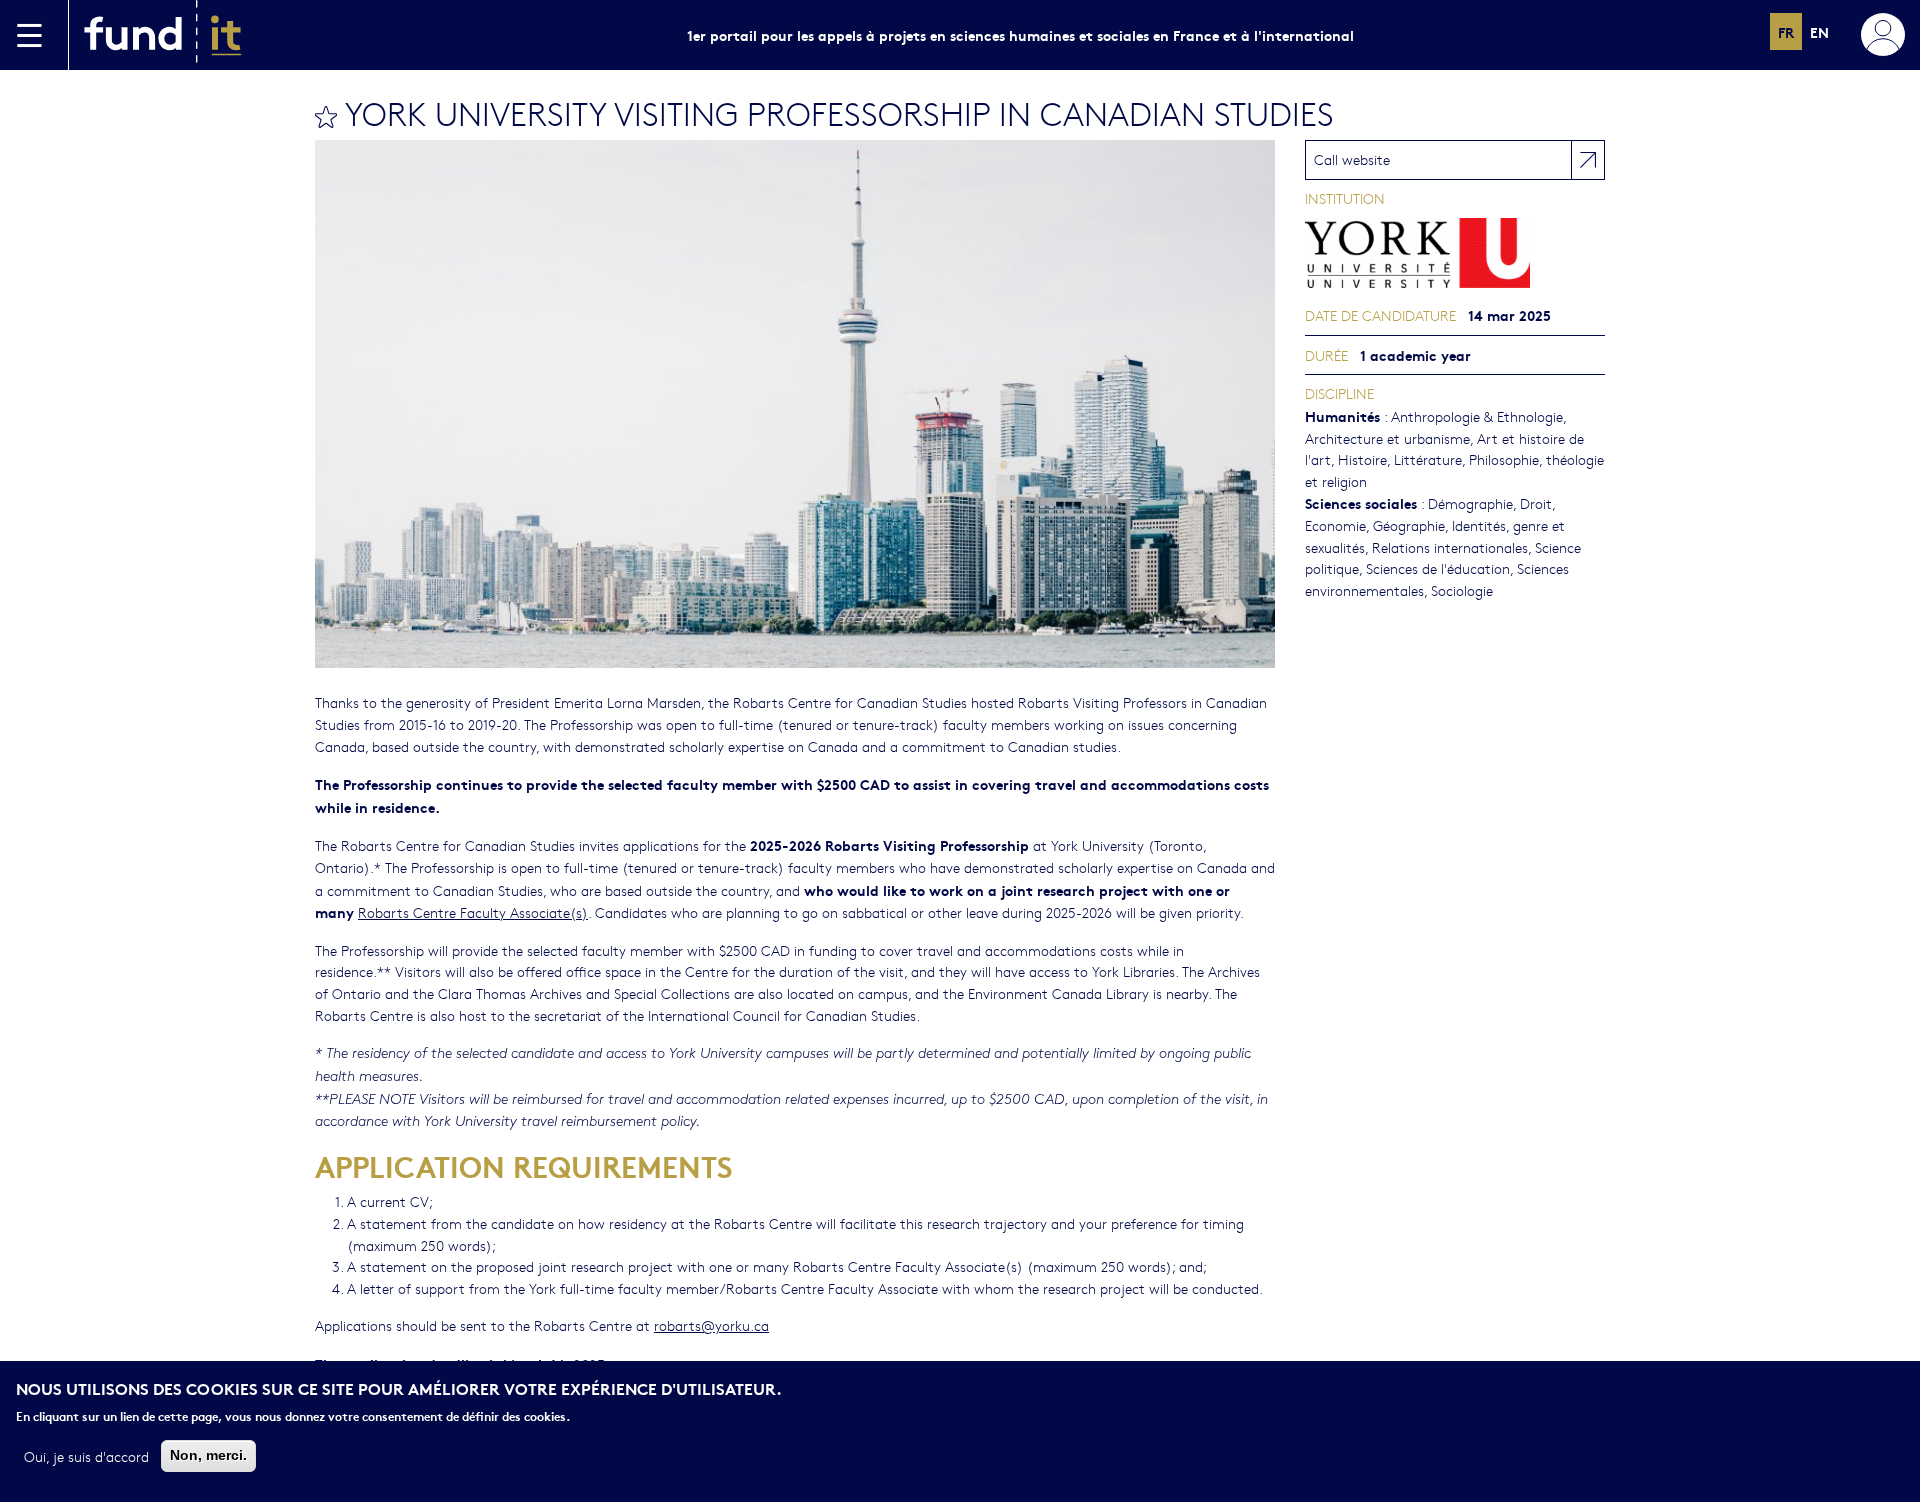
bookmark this (326, 117)
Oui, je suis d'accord (86, 1455)
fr (1786, 31)
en (1819, 31)
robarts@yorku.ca (711, 1325)
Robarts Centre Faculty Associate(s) (473, 912)
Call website (1352, 159)
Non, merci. (208, 1455)
